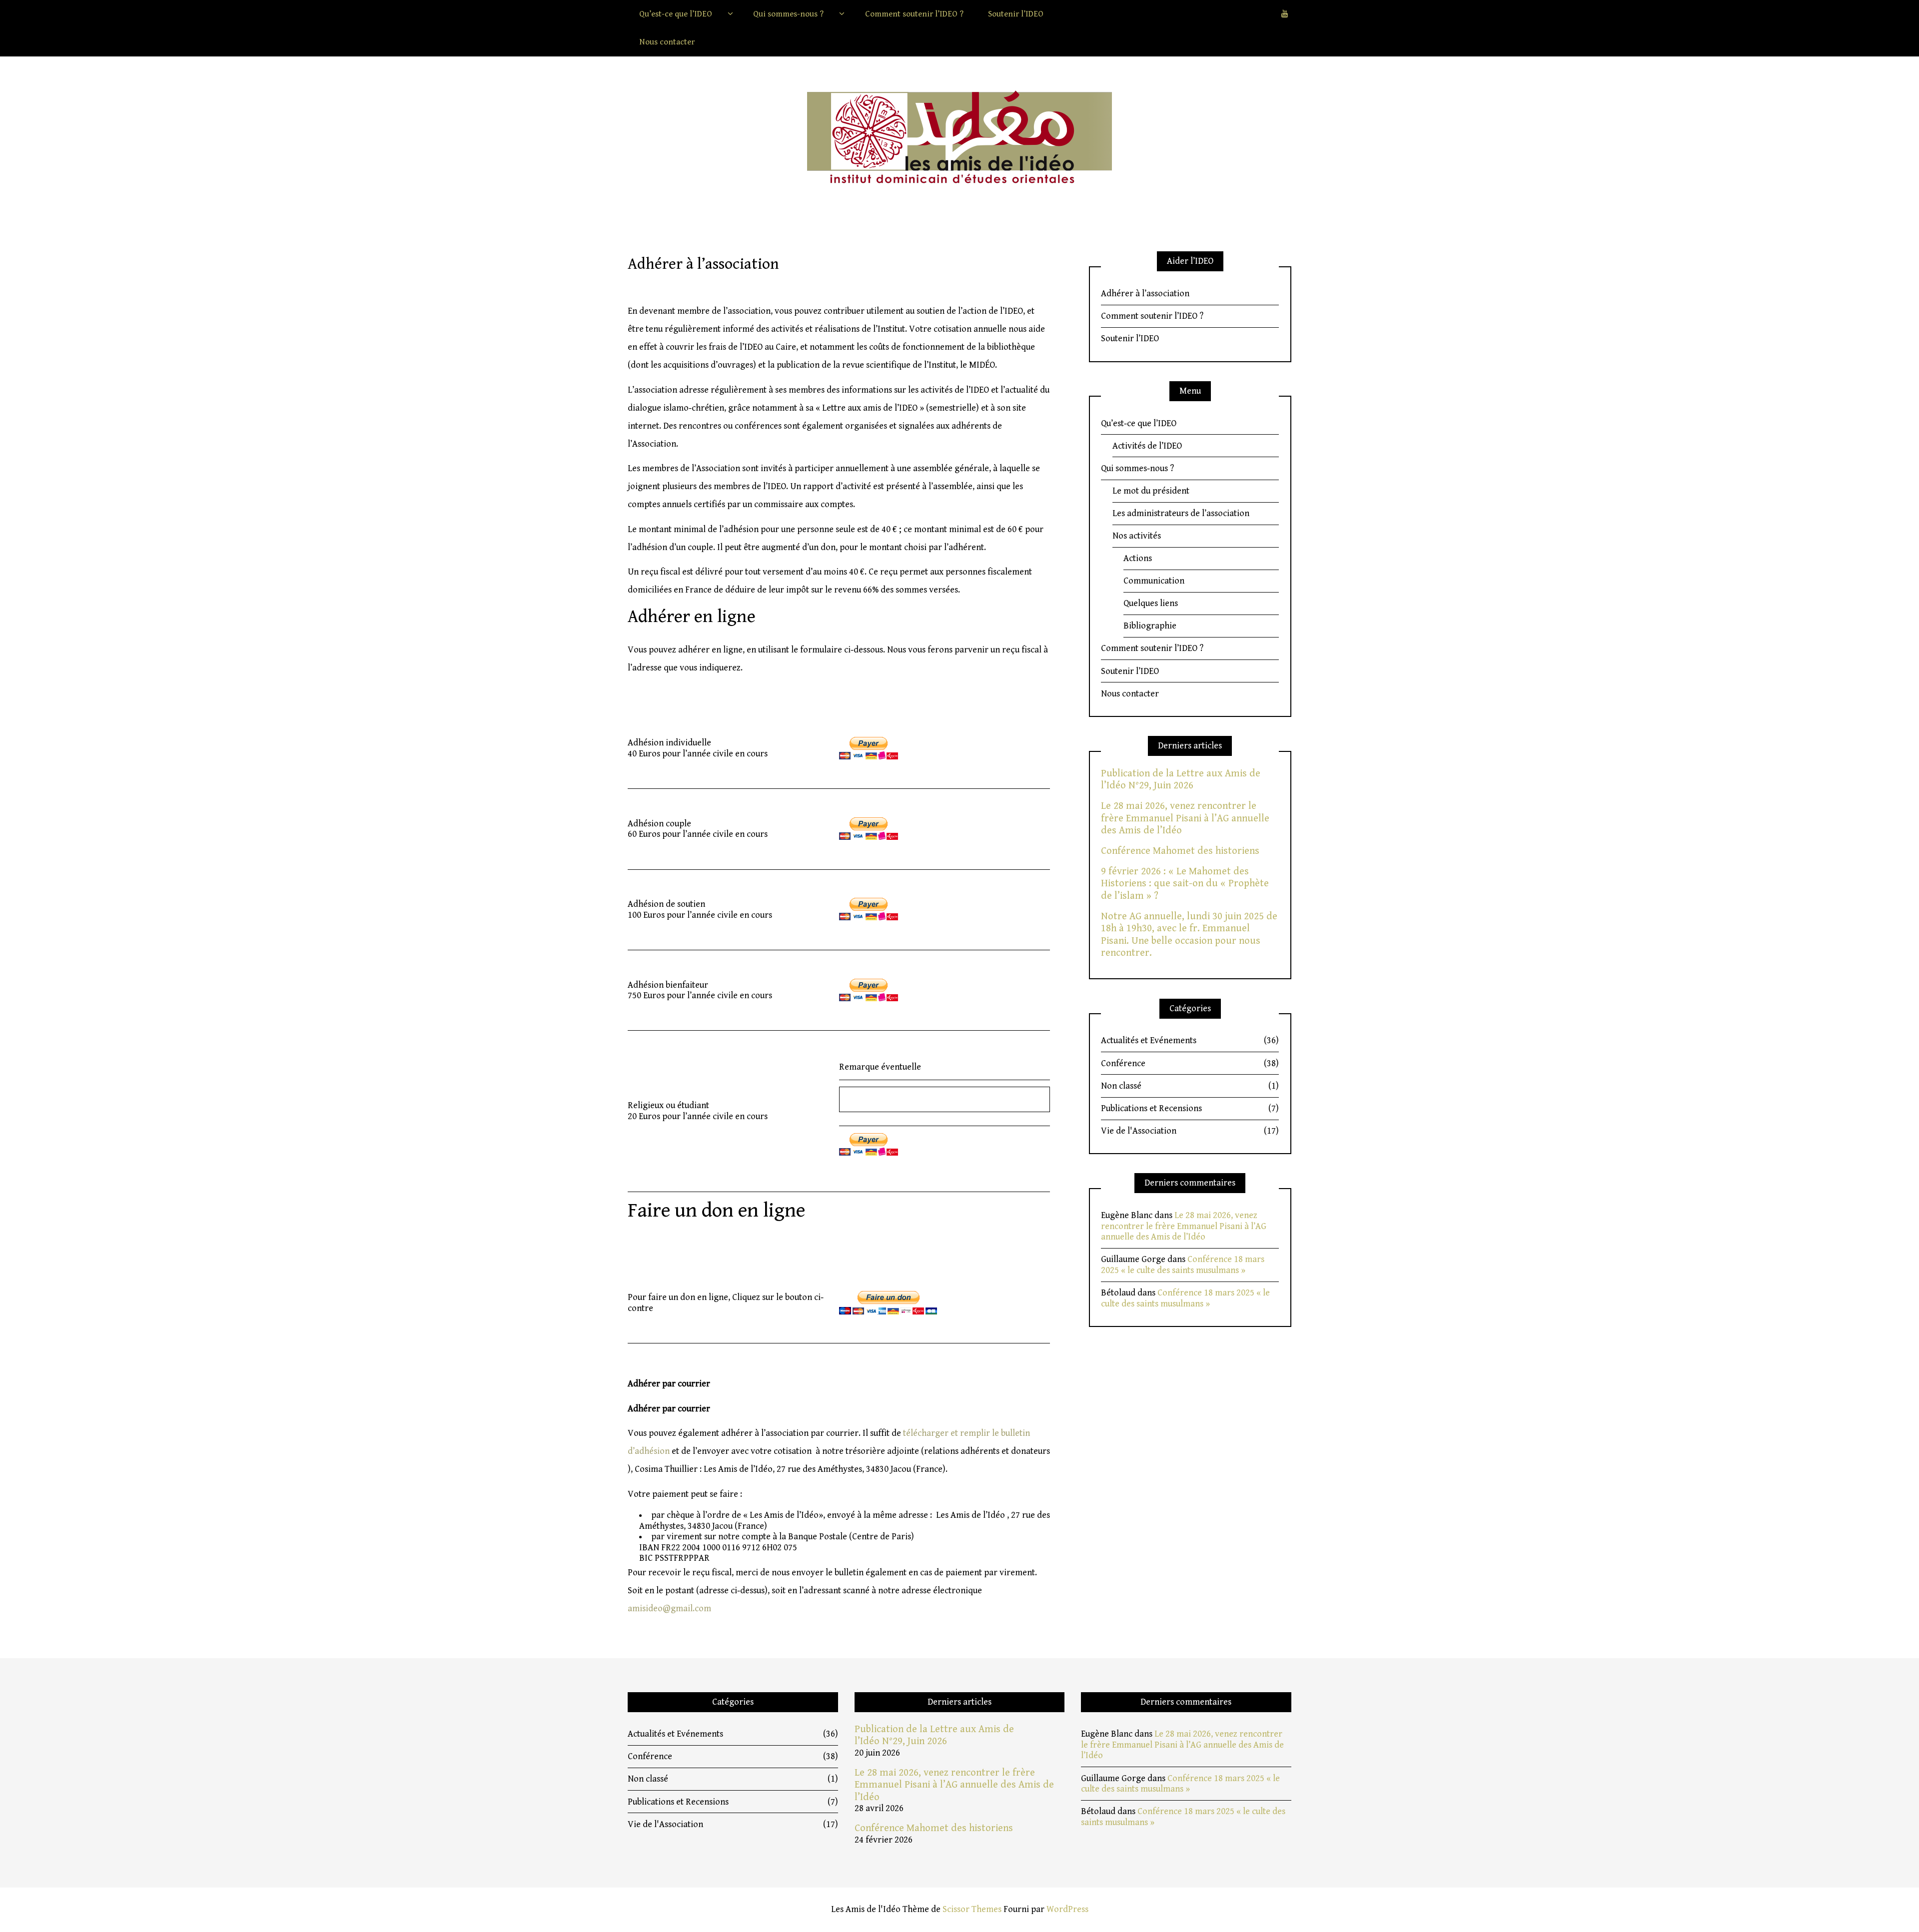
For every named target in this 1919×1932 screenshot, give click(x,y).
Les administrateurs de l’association (1181, 513)
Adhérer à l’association (1145, 294)
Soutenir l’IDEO (1016, 14)
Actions (1138, 558)
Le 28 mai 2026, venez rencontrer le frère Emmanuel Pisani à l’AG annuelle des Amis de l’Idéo (1185, 818)
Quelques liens (1151, 603)
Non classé (1190, 1086)
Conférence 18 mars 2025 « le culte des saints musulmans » (1183, 1265)
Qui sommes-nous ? (788, 14)
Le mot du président (1151, 491)
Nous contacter (667, 42)
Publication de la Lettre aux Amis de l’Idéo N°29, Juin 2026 (1181, 779)
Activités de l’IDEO (1147, 446)
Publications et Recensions (1190, 1108)
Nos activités (1137, 536)
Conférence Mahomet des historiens (1180, 851)
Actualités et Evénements (1190, 1040)
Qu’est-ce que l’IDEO (676, 14)
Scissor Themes (972, 1909)
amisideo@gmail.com (669, 1609)
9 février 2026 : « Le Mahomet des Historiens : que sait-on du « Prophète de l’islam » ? (1185, 884)
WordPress (1067, 1909)
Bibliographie (1150, 626)
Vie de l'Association (1190, 1131)
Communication (1154, 581)
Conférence (1190, 1063)
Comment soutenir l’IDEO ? (914, 14)
